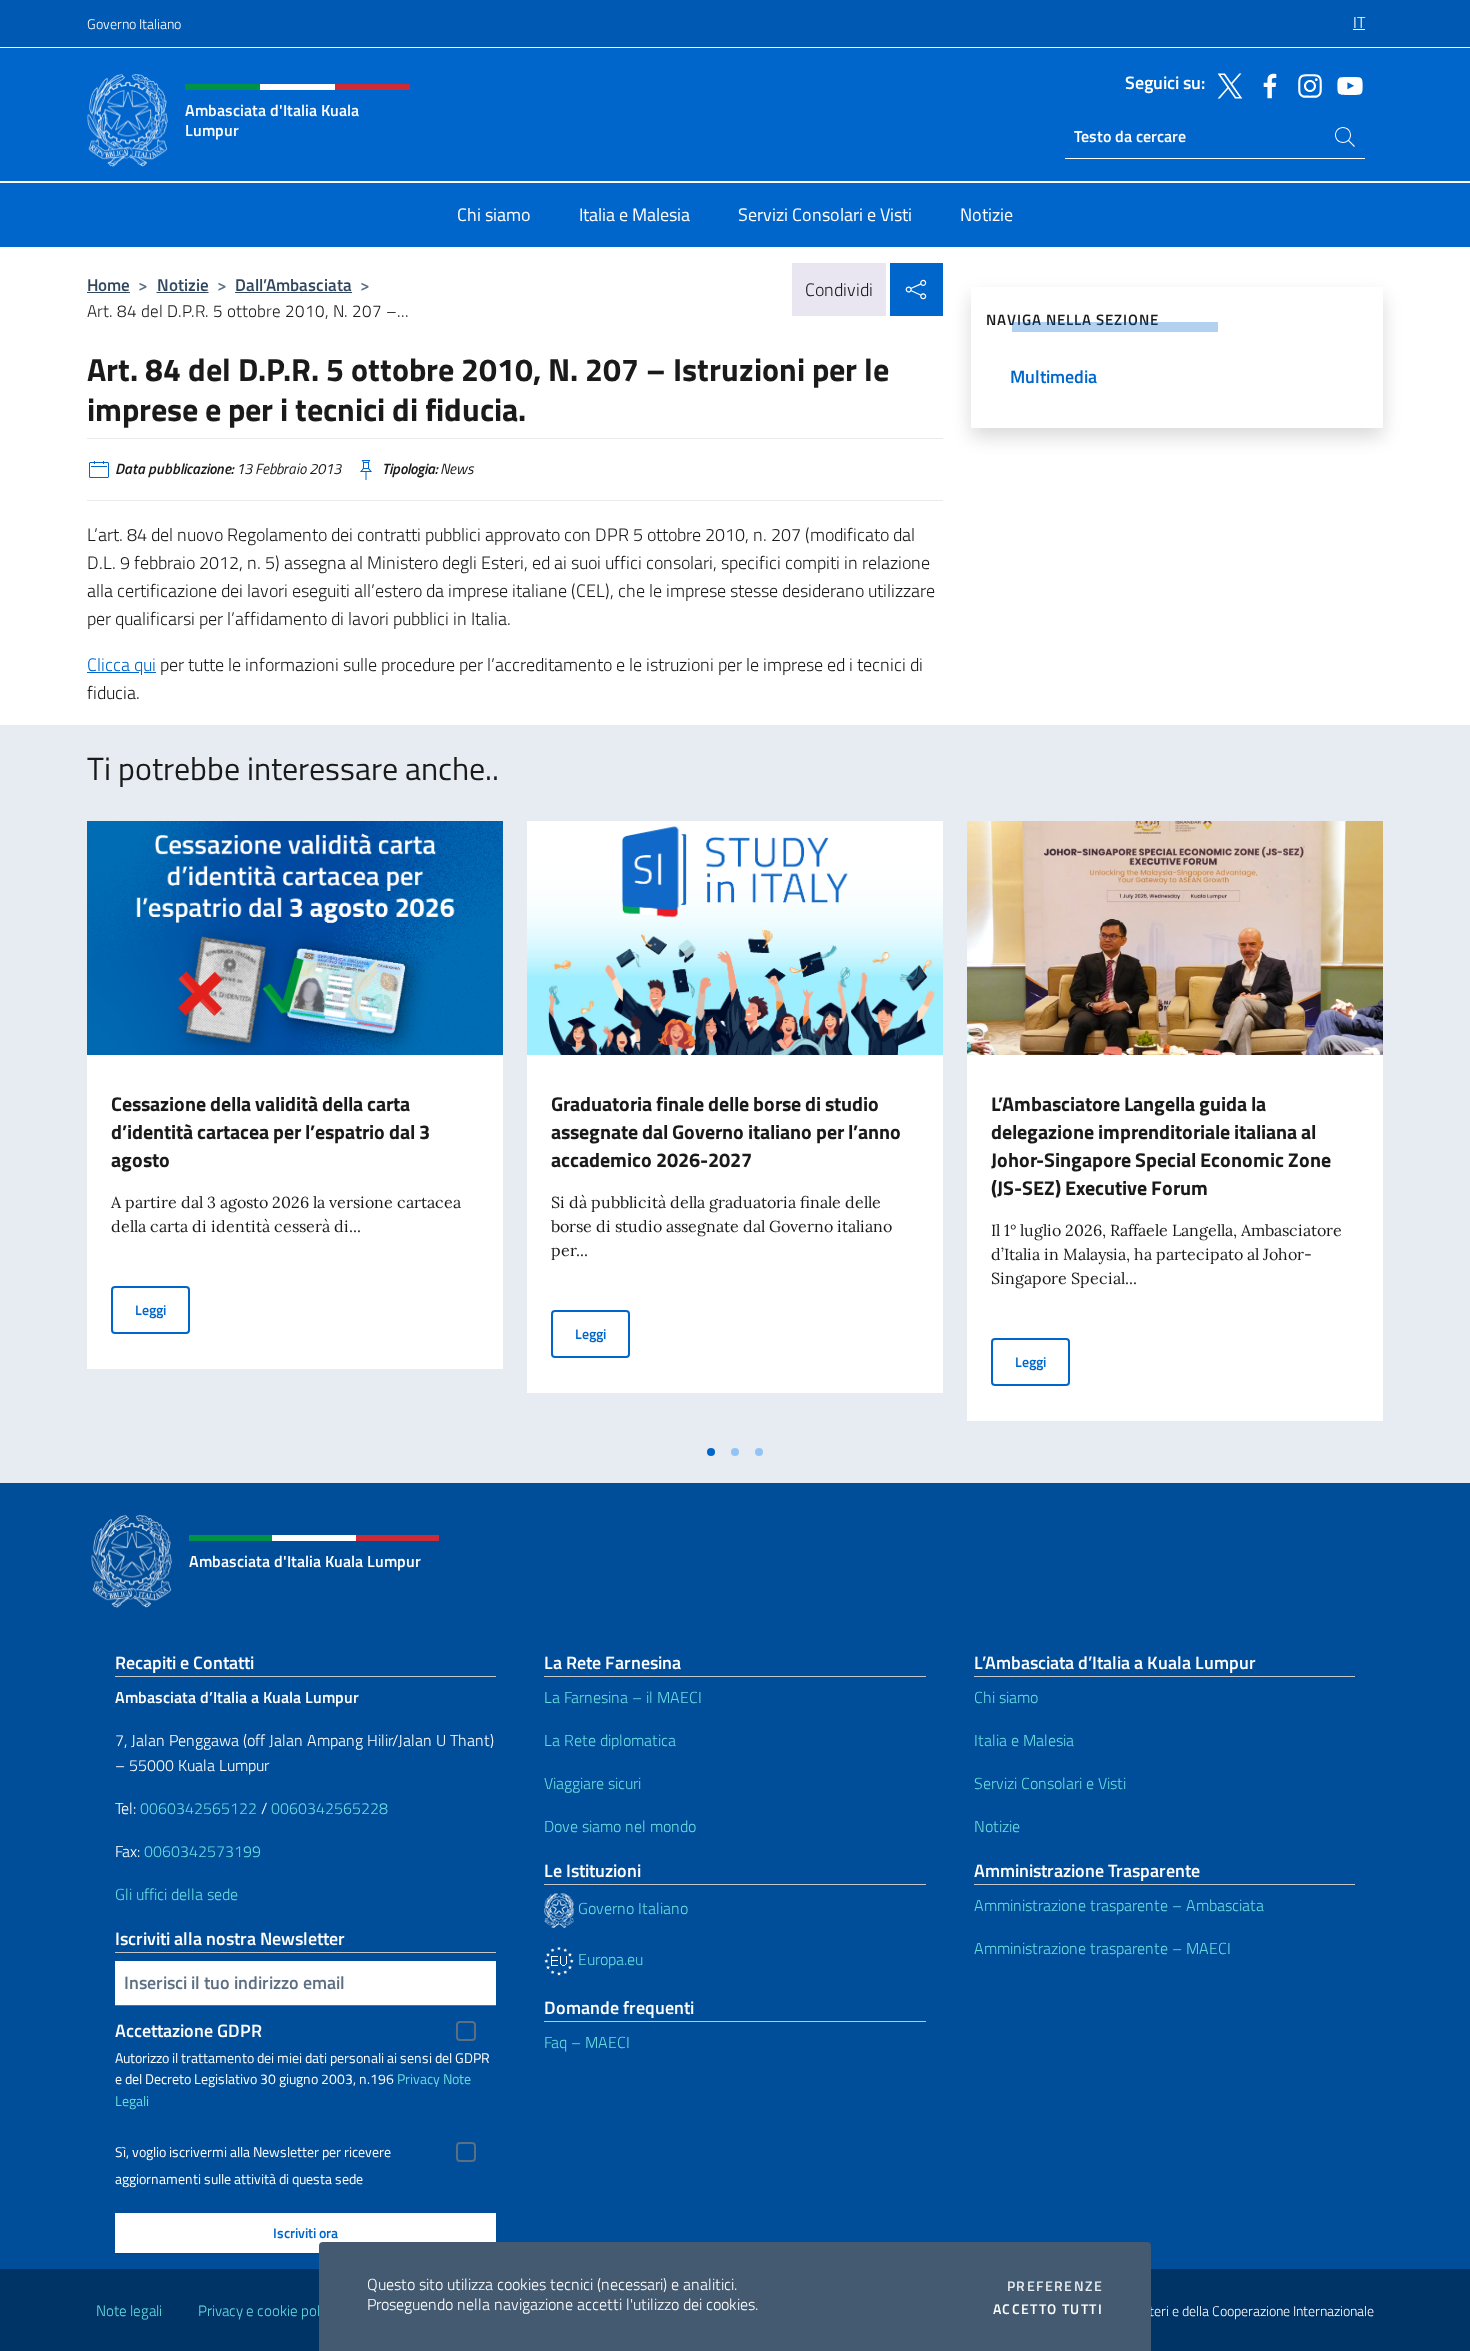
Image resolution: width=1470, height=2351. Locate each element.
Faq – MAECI (587, 2042)
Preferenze (1055, 2286)
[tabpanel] (295, 1127)
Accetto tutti (1048, 2309)
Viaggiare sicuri (592, 1783)
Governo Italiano (134, 23)
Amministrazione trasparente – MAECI (1102, 1948)
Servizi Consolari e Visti (1050, 1783)
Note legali (129, 2310)
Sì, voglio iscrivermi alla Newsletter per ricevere (253, 2152)
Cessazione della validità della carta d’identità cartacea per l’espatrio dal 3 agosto (270, 1131)
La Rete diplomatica (610, 1740)
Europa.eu (608, 1959)
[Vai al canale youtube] (1345, 84)
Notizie (183, 284)
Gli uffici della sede (176, 1894)
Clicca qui (121, 664)
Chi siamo (1006, 1697)
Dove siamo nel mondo (620, 1826)
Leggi (162, 1309)
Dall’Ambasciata (293, 284)
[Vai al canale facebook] (1265, 84)
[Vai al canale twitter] (1225, 84)
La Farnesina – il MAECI (623, 1697)
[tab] (711, 1452)
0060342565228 (329, 1808)
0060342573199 (202, 1851)
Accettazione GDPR (188, 2030)
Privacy (418, 2078)
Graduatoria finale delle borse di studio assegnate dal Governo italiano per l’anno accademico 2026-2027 (726, 1131)
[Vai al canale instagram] (1305, 84)
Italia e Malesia (1024, 1740)
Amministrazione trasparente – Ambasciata (1119, 1905)
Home (108, 284)
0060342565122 (198, 1808)
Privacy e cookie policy (267, 2310)
